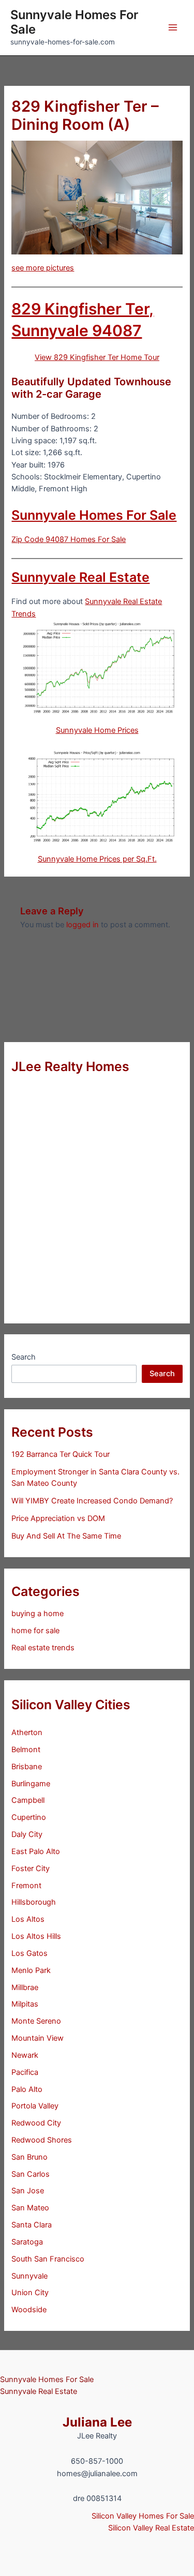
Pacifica (25, 2072)
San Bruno (29, 2157)
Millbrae (25, 1987)
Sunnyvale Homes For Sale (74, 22)
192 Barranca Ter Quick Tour (61, 1454)
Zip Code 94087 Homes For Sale (69, 539)
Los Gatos (29, 1953)
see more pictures (43, 268)
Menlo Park (31, 1970)
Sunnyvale (29, 2276)
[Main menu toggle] (173, 27)
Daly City (27, 1834)
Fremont (26, 1886)
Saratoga (27, 2242)
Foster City (31, 1869)
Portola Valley (35, 2106)
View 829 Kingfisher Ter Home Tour (97, 357)
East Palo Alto (36, 1851)
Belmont (26, 1750)
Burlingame (31, 1784)
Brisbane (27, 1767)
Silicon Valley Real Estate (151, 2528)
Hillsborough (34, 1902)
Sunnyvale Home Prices (97, 730)
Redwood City (36, 2123)
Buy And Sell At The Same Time (66, 1536)
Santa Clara (32, 2225)
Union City (30, 2293)
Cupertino (29, 1817)
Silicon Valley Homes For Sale (143, 2516)
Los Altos (28, 1919)
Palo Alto (27, 2089)
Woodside (29, 2310)
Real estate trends (43, 1648)
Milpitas (25, 2004)
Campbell (28, 1800)
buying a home (38, 1614)
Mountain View (38, 2038)
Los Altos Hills (36, 1936)
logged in (83, 925)
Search (24, 1357)
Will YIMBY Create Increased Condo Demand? (92, 1501)
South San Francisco (48, 2259)
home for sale (35, 1631)
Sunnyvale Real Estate (80, 577)
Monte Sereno (36, 2021)
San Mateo (30, 2208)
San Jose (28, 2191)
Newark (25, 2055)
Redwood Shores (42, 2140)
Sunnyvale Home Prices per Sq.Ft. (97, 859)
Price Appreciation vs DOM (58, 1518)
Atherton (27, 1733)
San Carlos (31, 2174)
